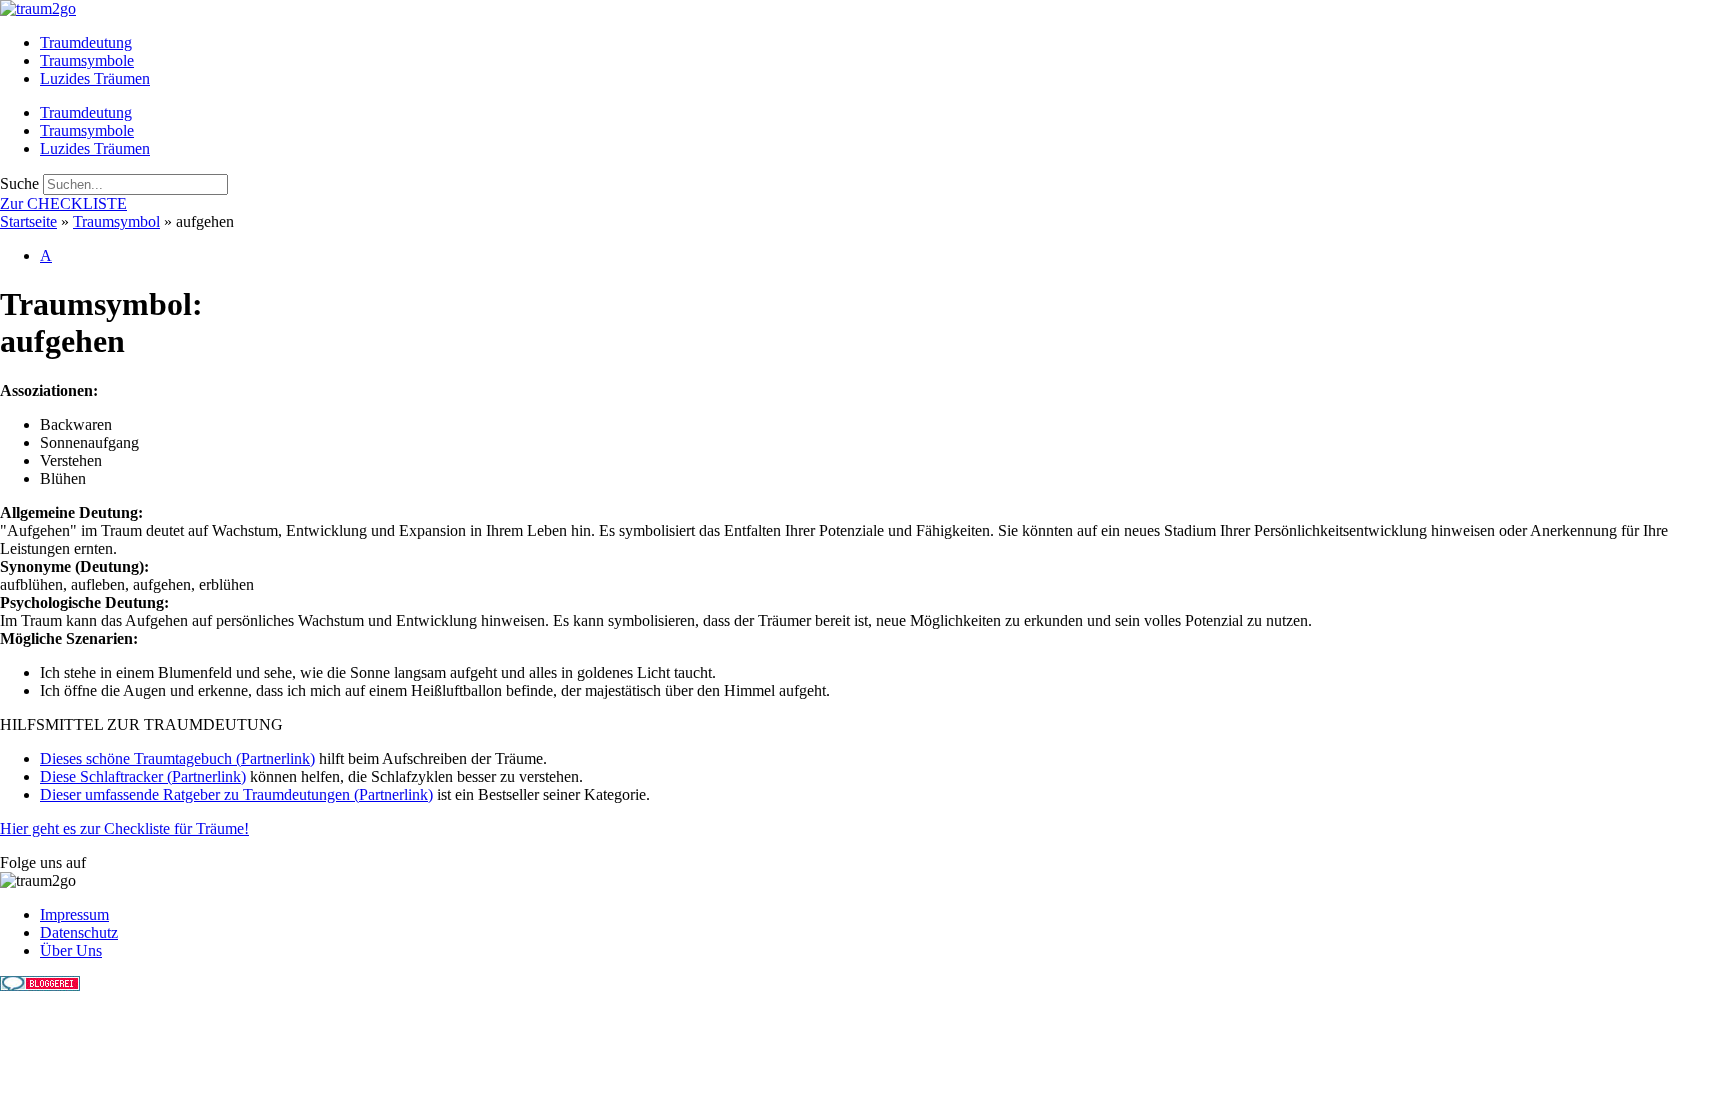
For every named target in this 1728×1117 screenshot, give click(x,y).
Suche (19, 183)
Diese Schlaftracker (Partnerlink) (143, 776)
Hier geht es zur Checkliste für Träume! (124, 828)
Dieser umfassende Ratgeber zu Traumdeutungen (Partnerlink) (236, 794)
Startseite (28, 221)
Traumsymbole (87, 60)
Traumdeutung (86, 42)
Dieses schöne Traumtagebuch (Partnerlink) (177, 758)
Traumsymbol (116, 221)
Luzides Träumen (95, 78)
